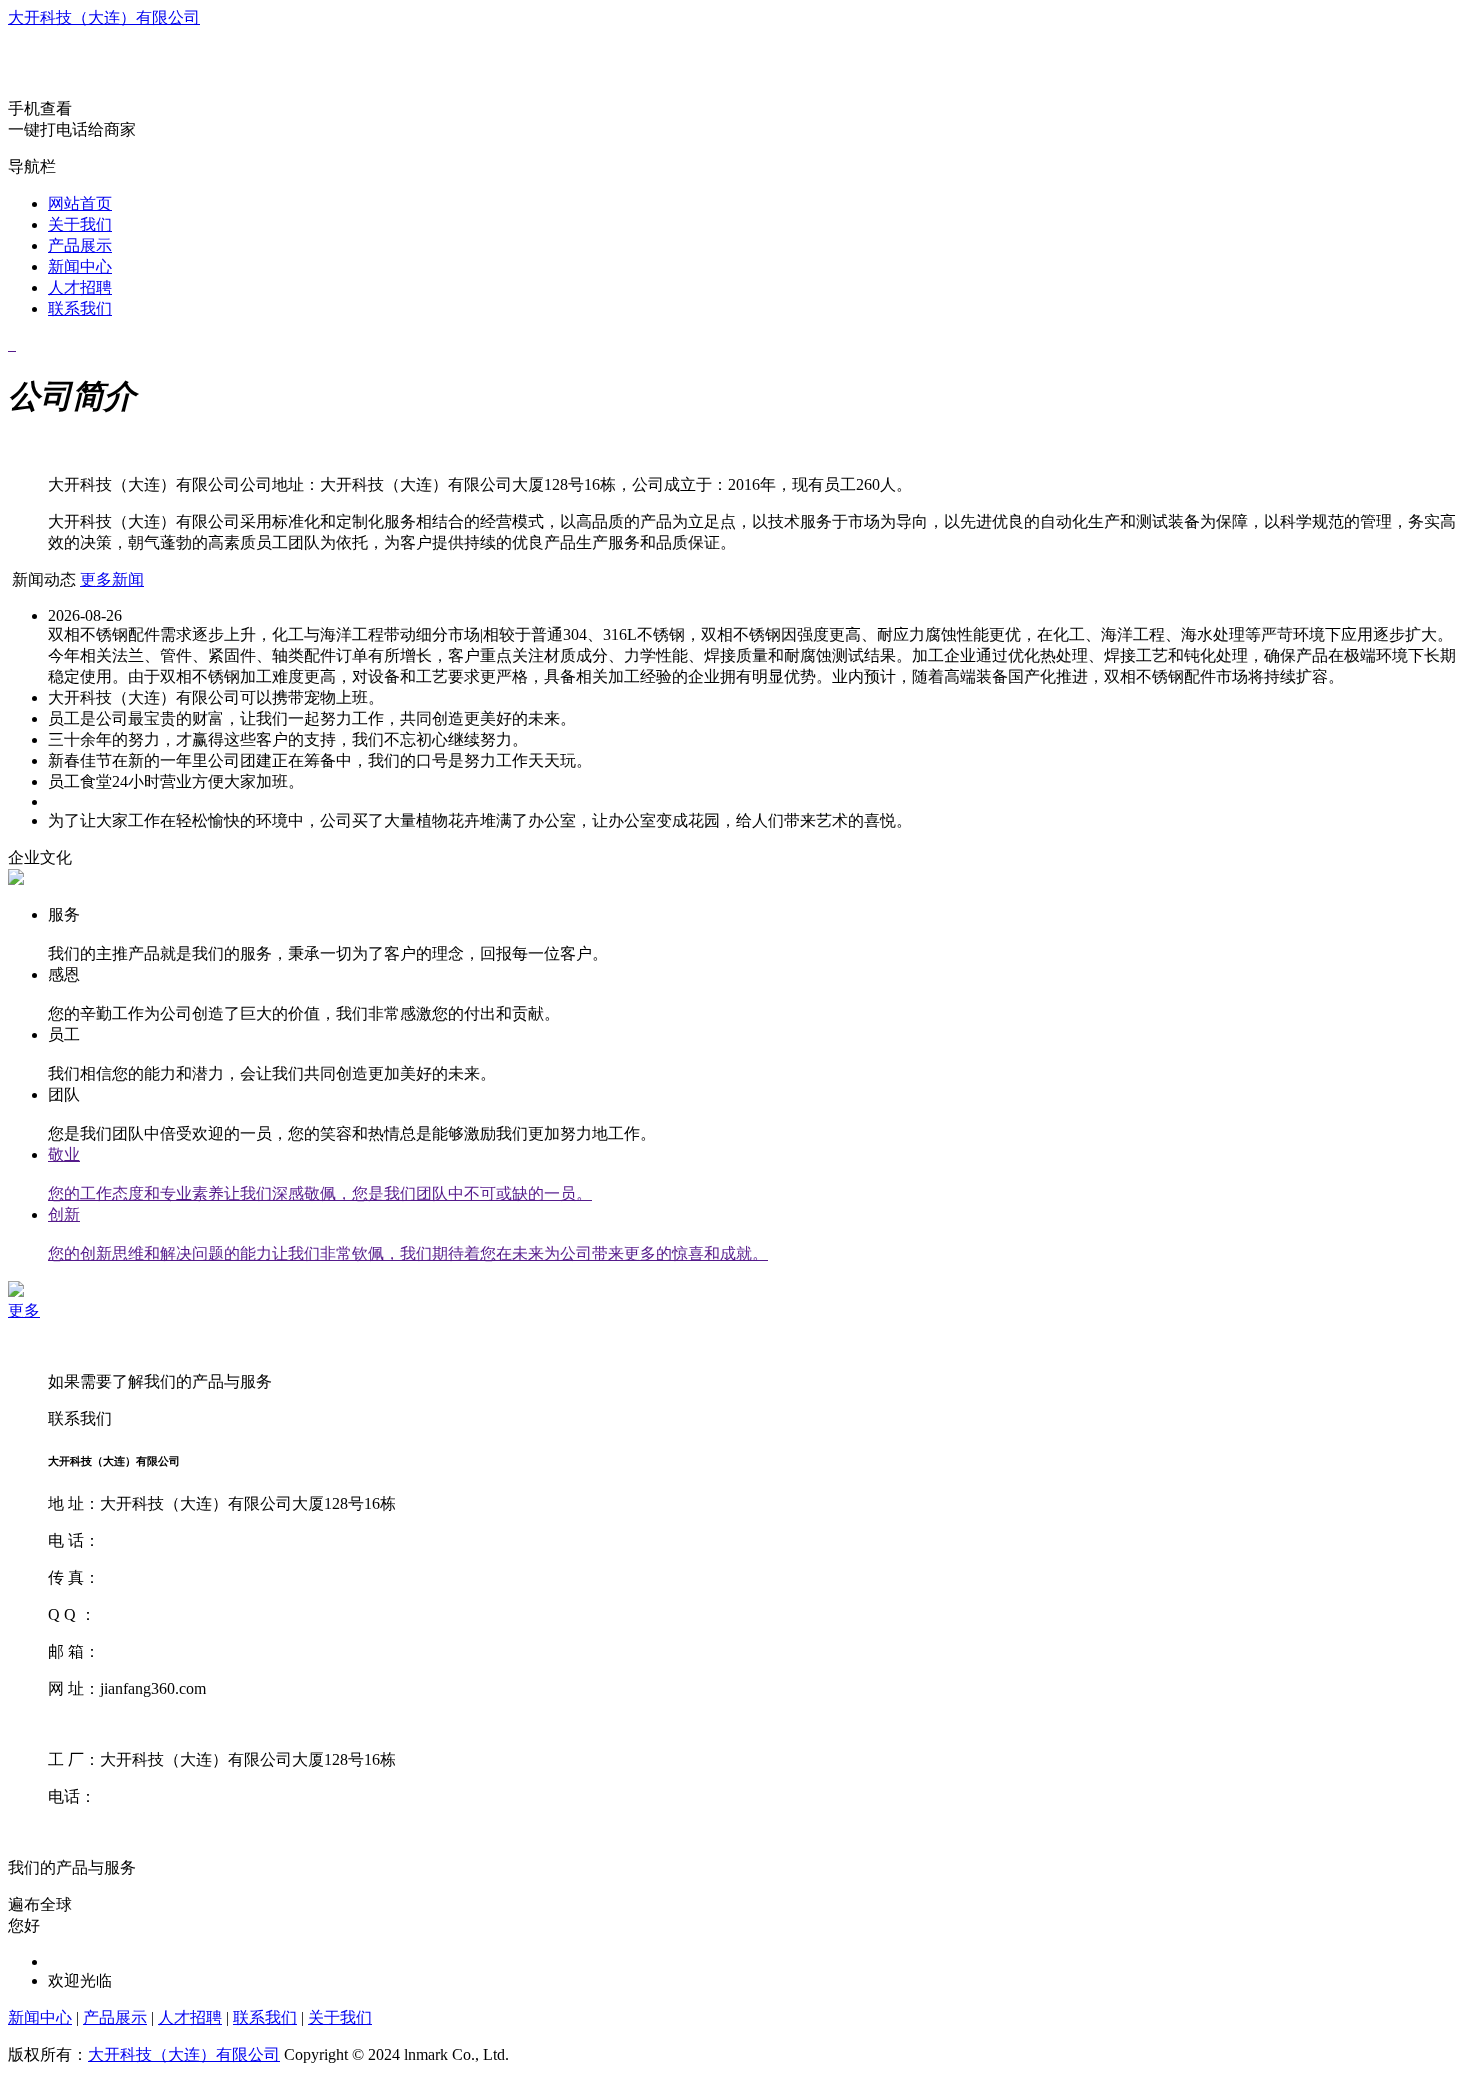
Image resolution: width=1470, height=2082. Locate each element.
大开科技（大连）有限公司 (104, 17)
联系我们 (80, 308)
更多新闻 (112, 579)
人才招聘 (80, 287)
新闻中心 (80, 266)
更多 (24, 1310)
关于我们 (80, 224)
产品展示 (80, 245)
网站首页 (80, 203)
